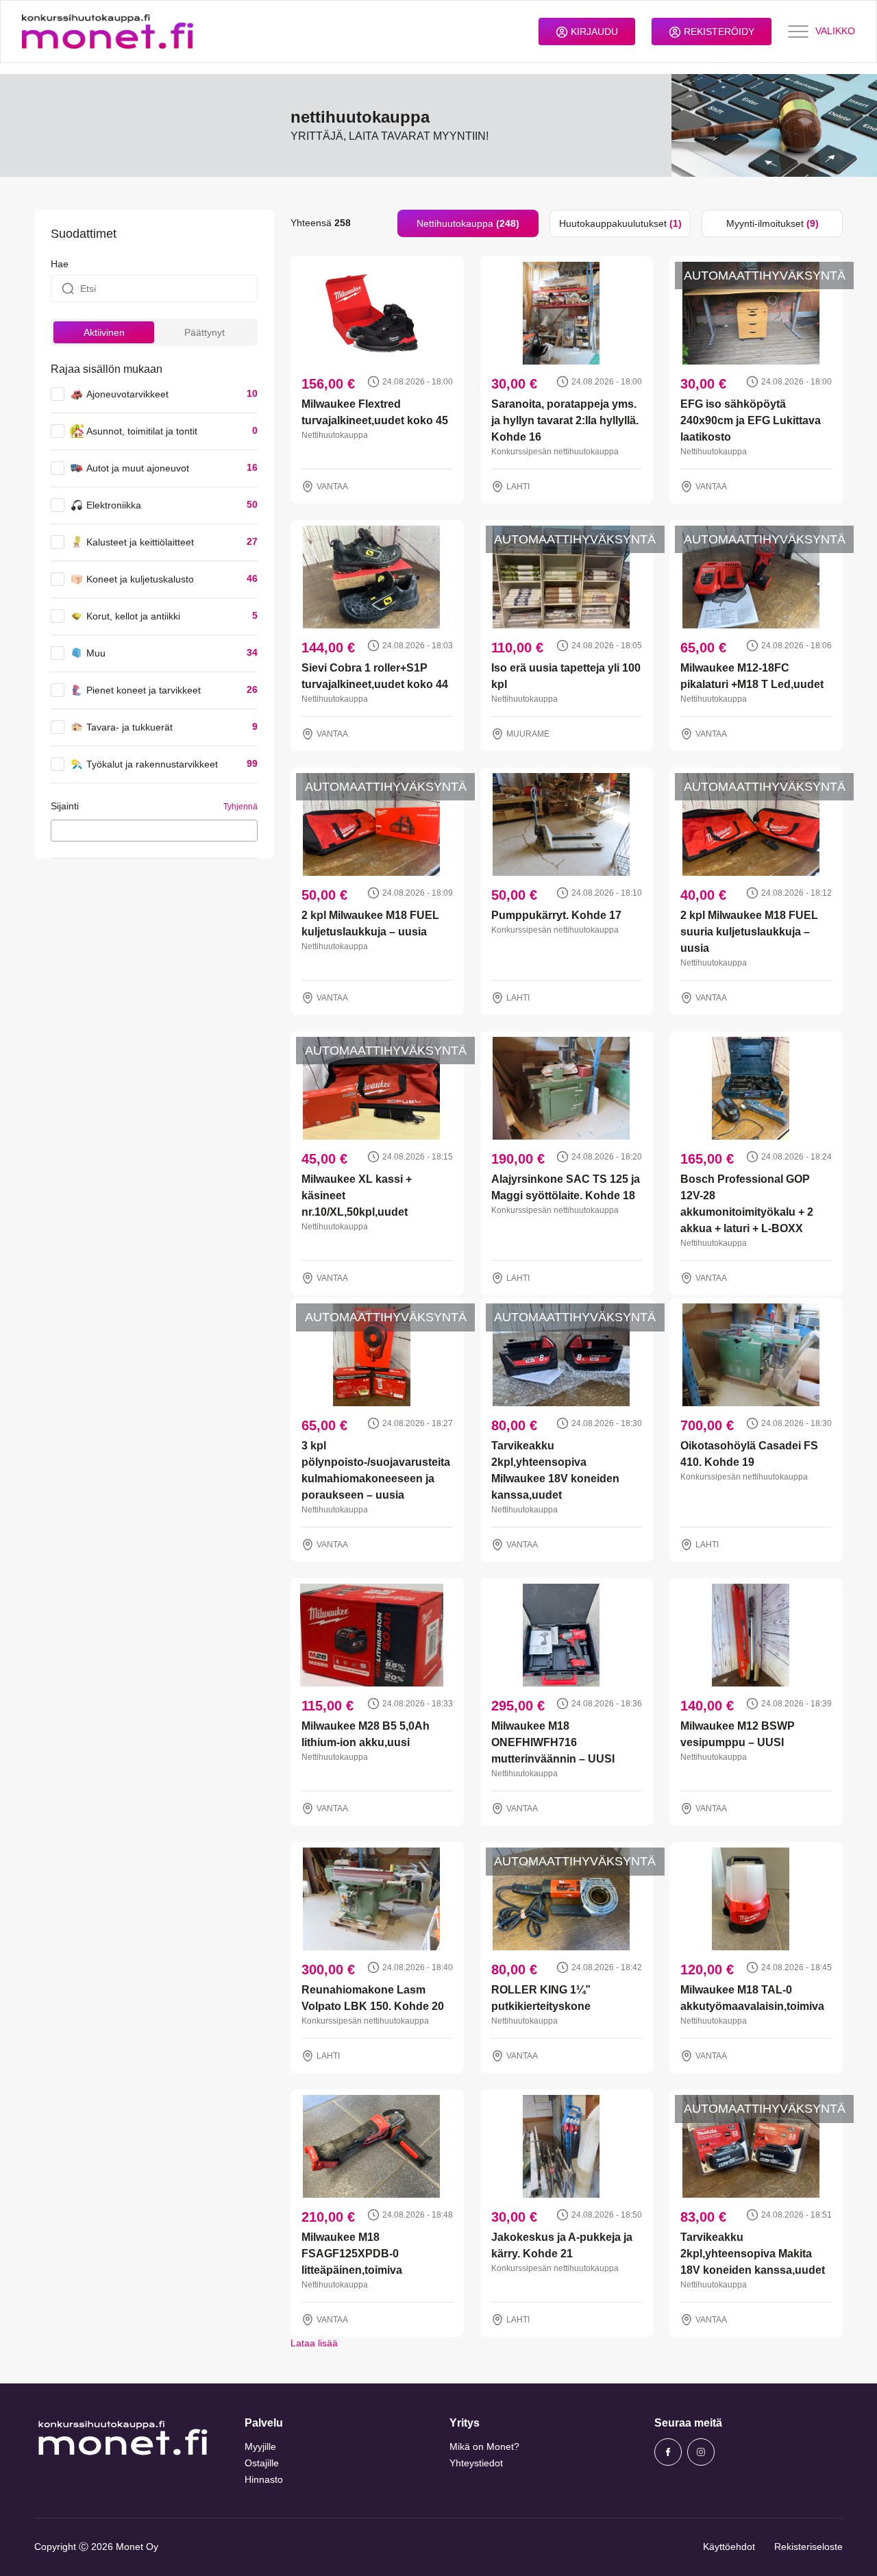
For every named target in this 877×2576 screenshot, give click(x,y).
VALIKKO (835, 31)
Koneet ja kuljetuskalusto (140, 579)
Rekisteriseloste (808, 2547)
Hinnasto (264, 2479)
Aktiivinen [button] (104, 332)
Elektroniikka (114, 505)
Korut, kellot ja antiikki (133, 616)
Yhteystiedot (476, 2463)
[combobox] (154, 831)
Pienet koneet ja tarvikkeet (144, 690)
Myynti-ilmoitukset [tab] (773, 223)
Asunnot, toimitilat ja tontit (142, 431)
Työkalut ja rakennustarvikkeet (152, 764)
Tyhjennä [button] (240, 807)
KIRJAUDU (593, 32)
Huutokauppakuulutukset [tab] (620, 223)
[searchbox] (59, 830)
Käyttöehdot (729, 2547)
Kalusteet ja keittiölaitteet (140, 542)
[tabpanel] (567, 1294)
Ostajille (262, 2463)
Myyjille (260, 2446)
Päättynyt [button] (205, 332)
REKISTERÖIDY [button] (718, 32)
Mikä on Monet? (484, 2446)
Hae (60, 264)
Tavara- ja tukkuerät (129, 727)
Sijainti (65, 806)
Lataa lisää (314, 2343)
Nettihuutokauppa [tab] (468, 223)
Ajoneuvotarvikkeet (127, 394)
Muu (96, 653)
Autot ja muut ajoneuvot (138, 468)
